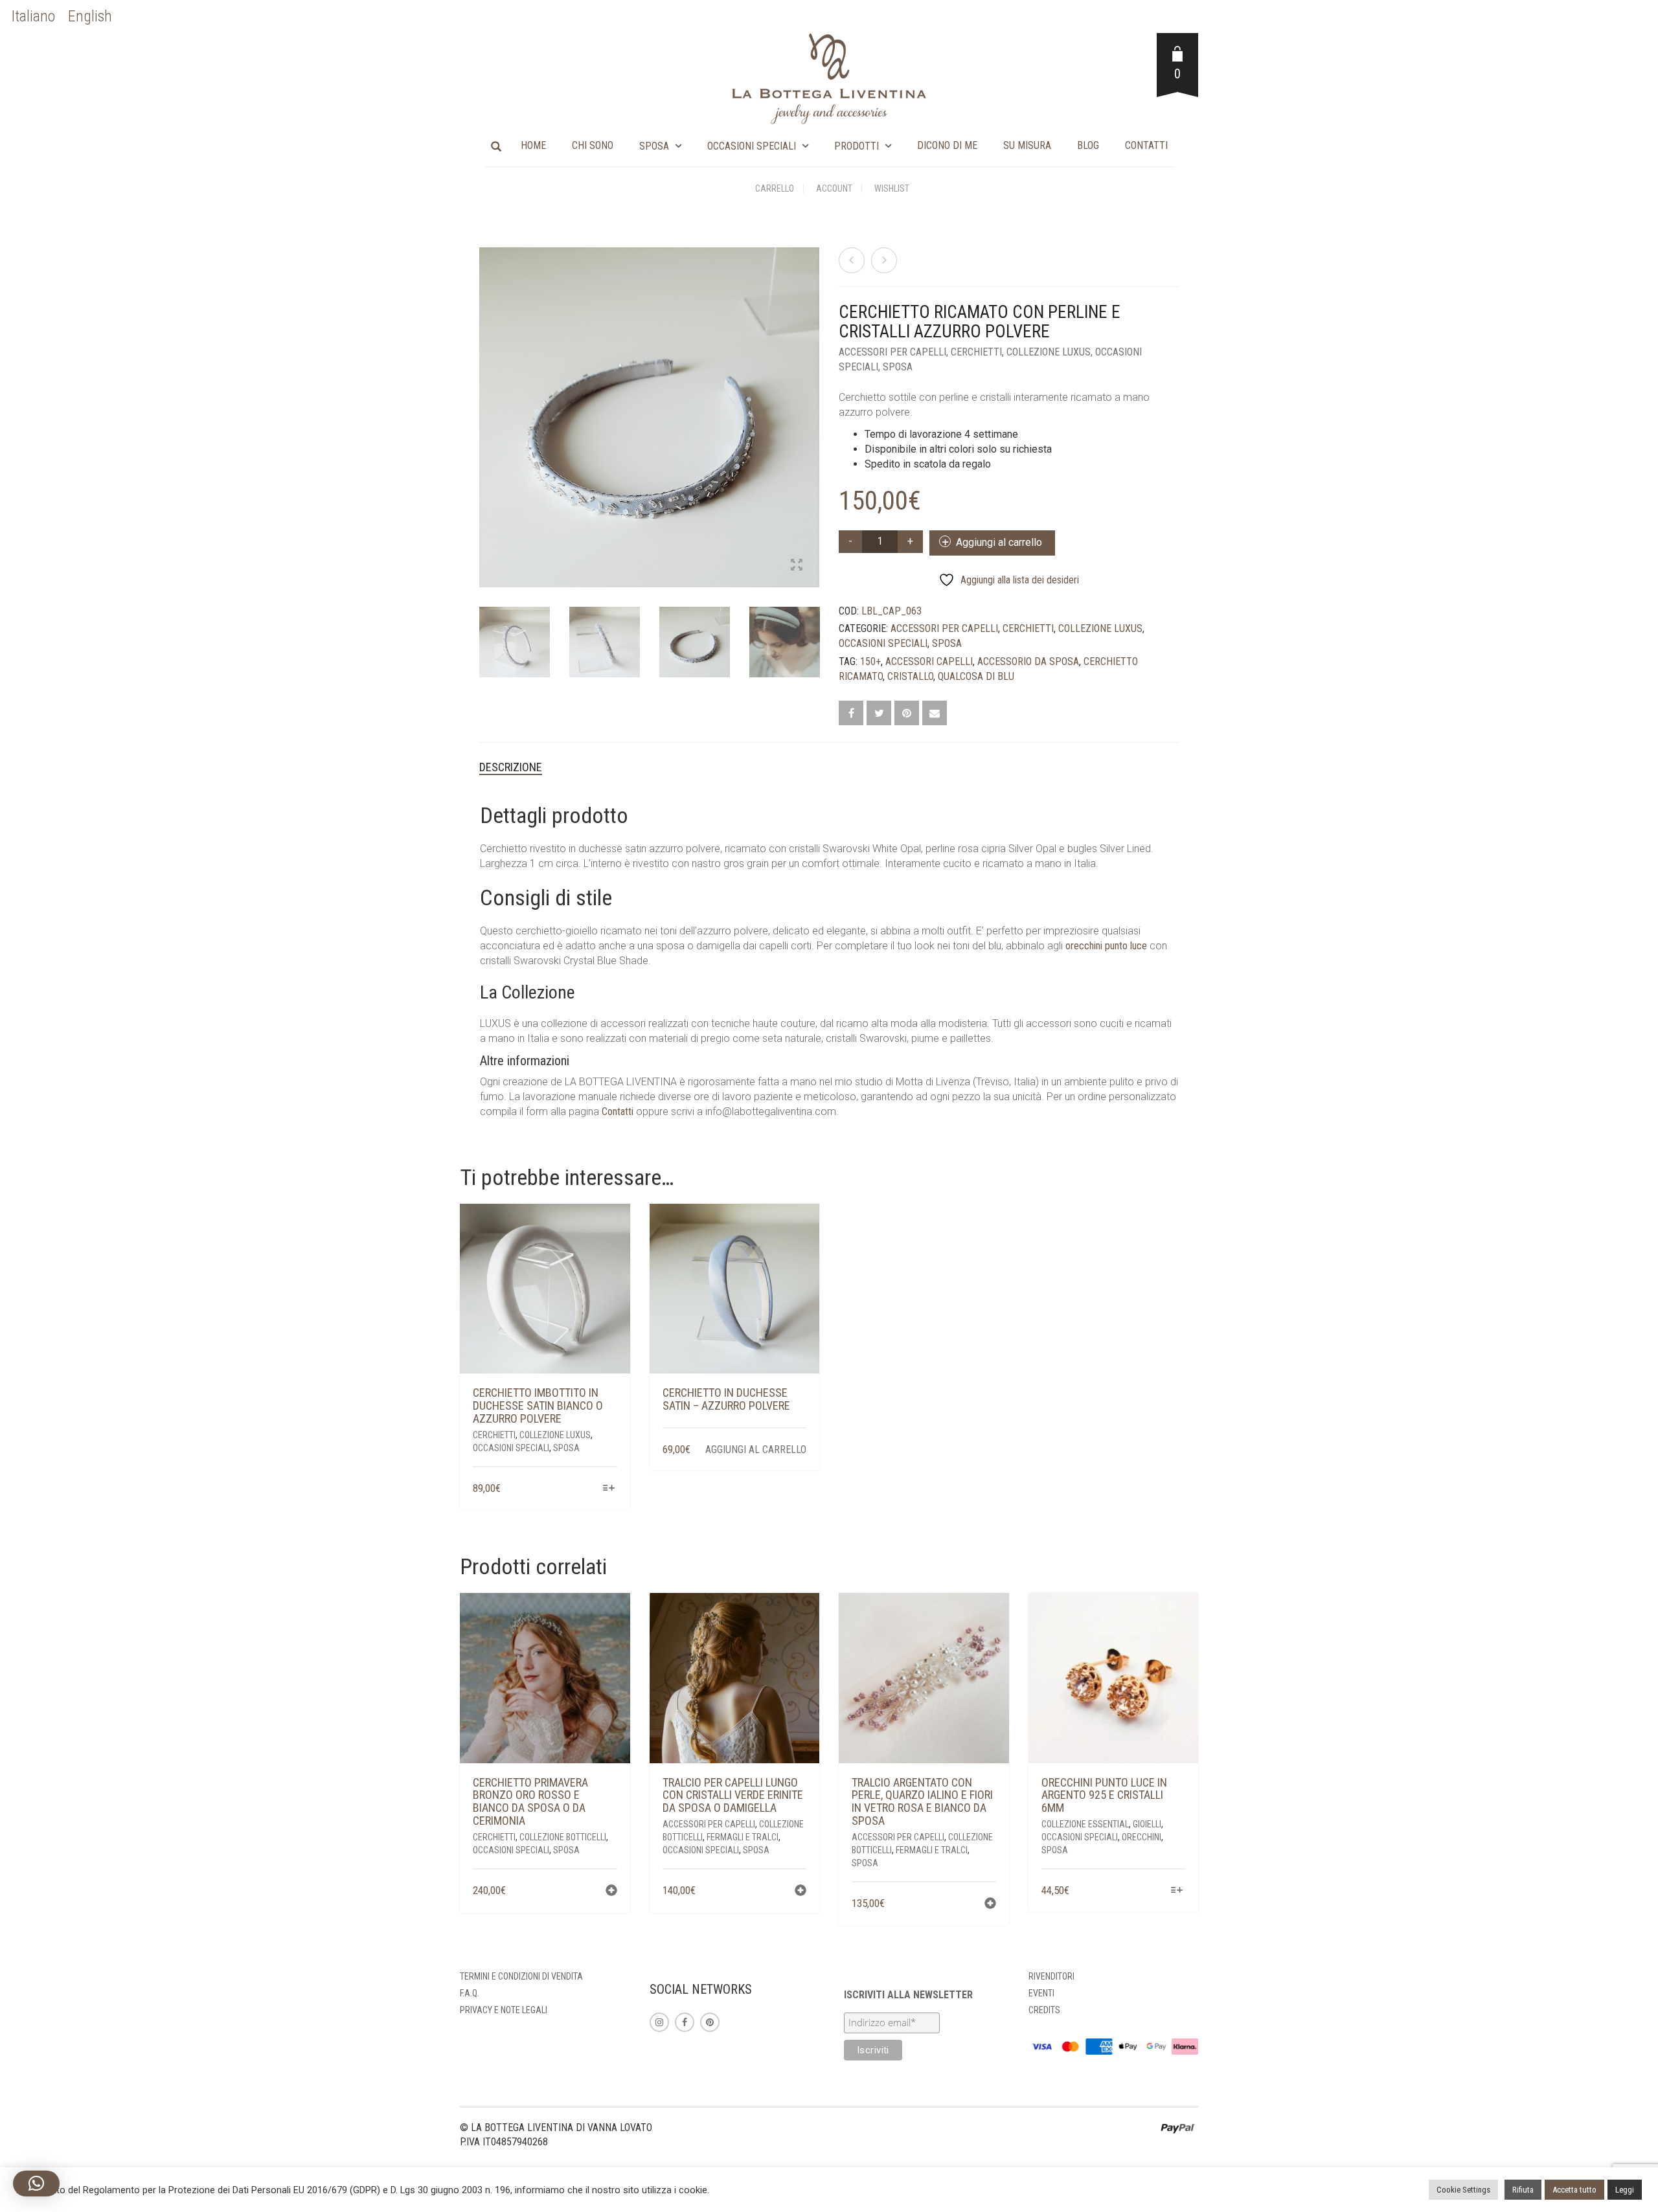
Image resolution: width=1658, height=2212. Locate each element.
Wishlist (892, 188)
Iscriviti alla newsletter (908, 1995)
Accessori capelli (929, 661)
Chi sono (593, 145)
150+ (870, 661)
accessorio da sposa (1028, 661)
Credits (1044, 2010)
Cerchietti (976, 352)
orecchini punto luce (1106, 946)
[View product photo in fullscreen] (797, 566)
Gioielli (1147, 1824)
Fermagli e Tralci (743, 1837)
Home (533, 145)
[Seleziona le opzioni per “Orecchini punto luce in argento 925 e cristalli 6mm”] (1177, 1891)
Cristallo (910, 676)
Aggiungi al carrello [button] (756, 1450)
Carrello (775, 188)
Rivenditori (1051, 1976)
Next (812, 402)
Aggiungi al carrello (999, 542)
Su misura (1027, 145)
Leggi (1625, 2190)
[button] (611, 1892)
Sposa (654, 146)
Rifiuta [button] (1523, 2190)
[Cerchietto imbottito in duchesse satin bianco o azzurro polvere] (884, 260)
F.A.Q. (470, 1993)
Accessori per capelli (892, 352)
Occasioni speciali (752, 146)
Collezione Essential (1085, 1824)
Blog (1088, 145)
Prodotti (857, 146)
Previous (486, 402)
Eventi (1041, 1993)
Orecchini (1141, 1837)
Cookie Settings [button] (1463, 2190)
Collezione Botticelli (563, 1837)
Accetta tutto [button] (1574, 2190)
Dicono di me (947, 145)
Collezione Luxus (1049, 352)
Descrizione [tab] (511, 767)
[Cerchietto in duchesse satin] (852, 260)
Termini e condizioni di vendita (521, 1976)
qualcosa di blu (976, 676)
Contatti (1146, 145)
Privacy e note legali (504, 2010)
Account (834, 188)
